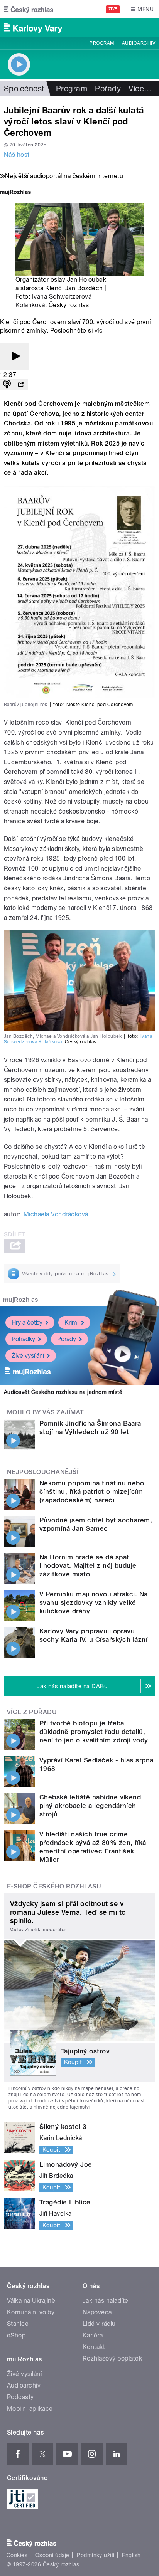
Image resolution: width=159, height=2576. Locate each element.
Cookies (17, 2555)
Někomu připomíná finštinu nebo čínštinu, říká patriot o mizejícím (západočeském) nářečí (92, 1491)
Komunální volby (31, 2312)
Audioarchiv (139, 43)
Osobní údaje (52, 2555)
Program (102, 43)
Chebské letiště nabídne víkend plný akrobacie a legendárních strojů (90, 1806)
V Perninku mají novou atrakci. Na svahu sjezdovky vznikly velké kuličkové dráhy (94, 1602)
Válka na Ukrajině (31, 2301)
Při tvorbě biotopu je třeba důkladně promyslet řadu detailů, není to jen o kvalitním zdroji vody (95, 1732)
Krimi (71, 1322)
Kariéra (93, 2335)
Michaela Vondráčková (56, 1214)
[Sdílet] (21, 385)
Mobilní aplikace (30, 2409)
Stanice (18, 2324)
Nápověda (97, 2312)
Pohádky (23, 1339)
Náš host (17, 155)
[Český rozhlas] (29, 9)
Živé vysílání (28, 1356)
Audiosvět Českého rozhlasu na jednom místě (63, 1392)
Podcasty (20, 2397)
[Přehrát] (15, 357)
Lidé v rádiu (99, 2324)
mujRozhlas (21, 1300)
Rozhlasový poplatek (112, 2358)
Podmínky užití (96, 2555)
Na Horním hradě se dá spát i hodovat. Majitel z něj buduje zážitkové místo (88, 1565)
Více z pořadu (32, 1712)
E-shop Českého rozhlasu (54, 1886)
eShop (16, 2335)
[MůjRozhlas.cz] (15, 193)
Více (140, 89)
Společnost (24, 89)
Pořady (108, 89)
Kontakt (94, 2347)
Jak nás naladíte (106, 2301)
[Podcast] (7, 385)
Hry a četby (27, 1322)
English (131, 2555)
